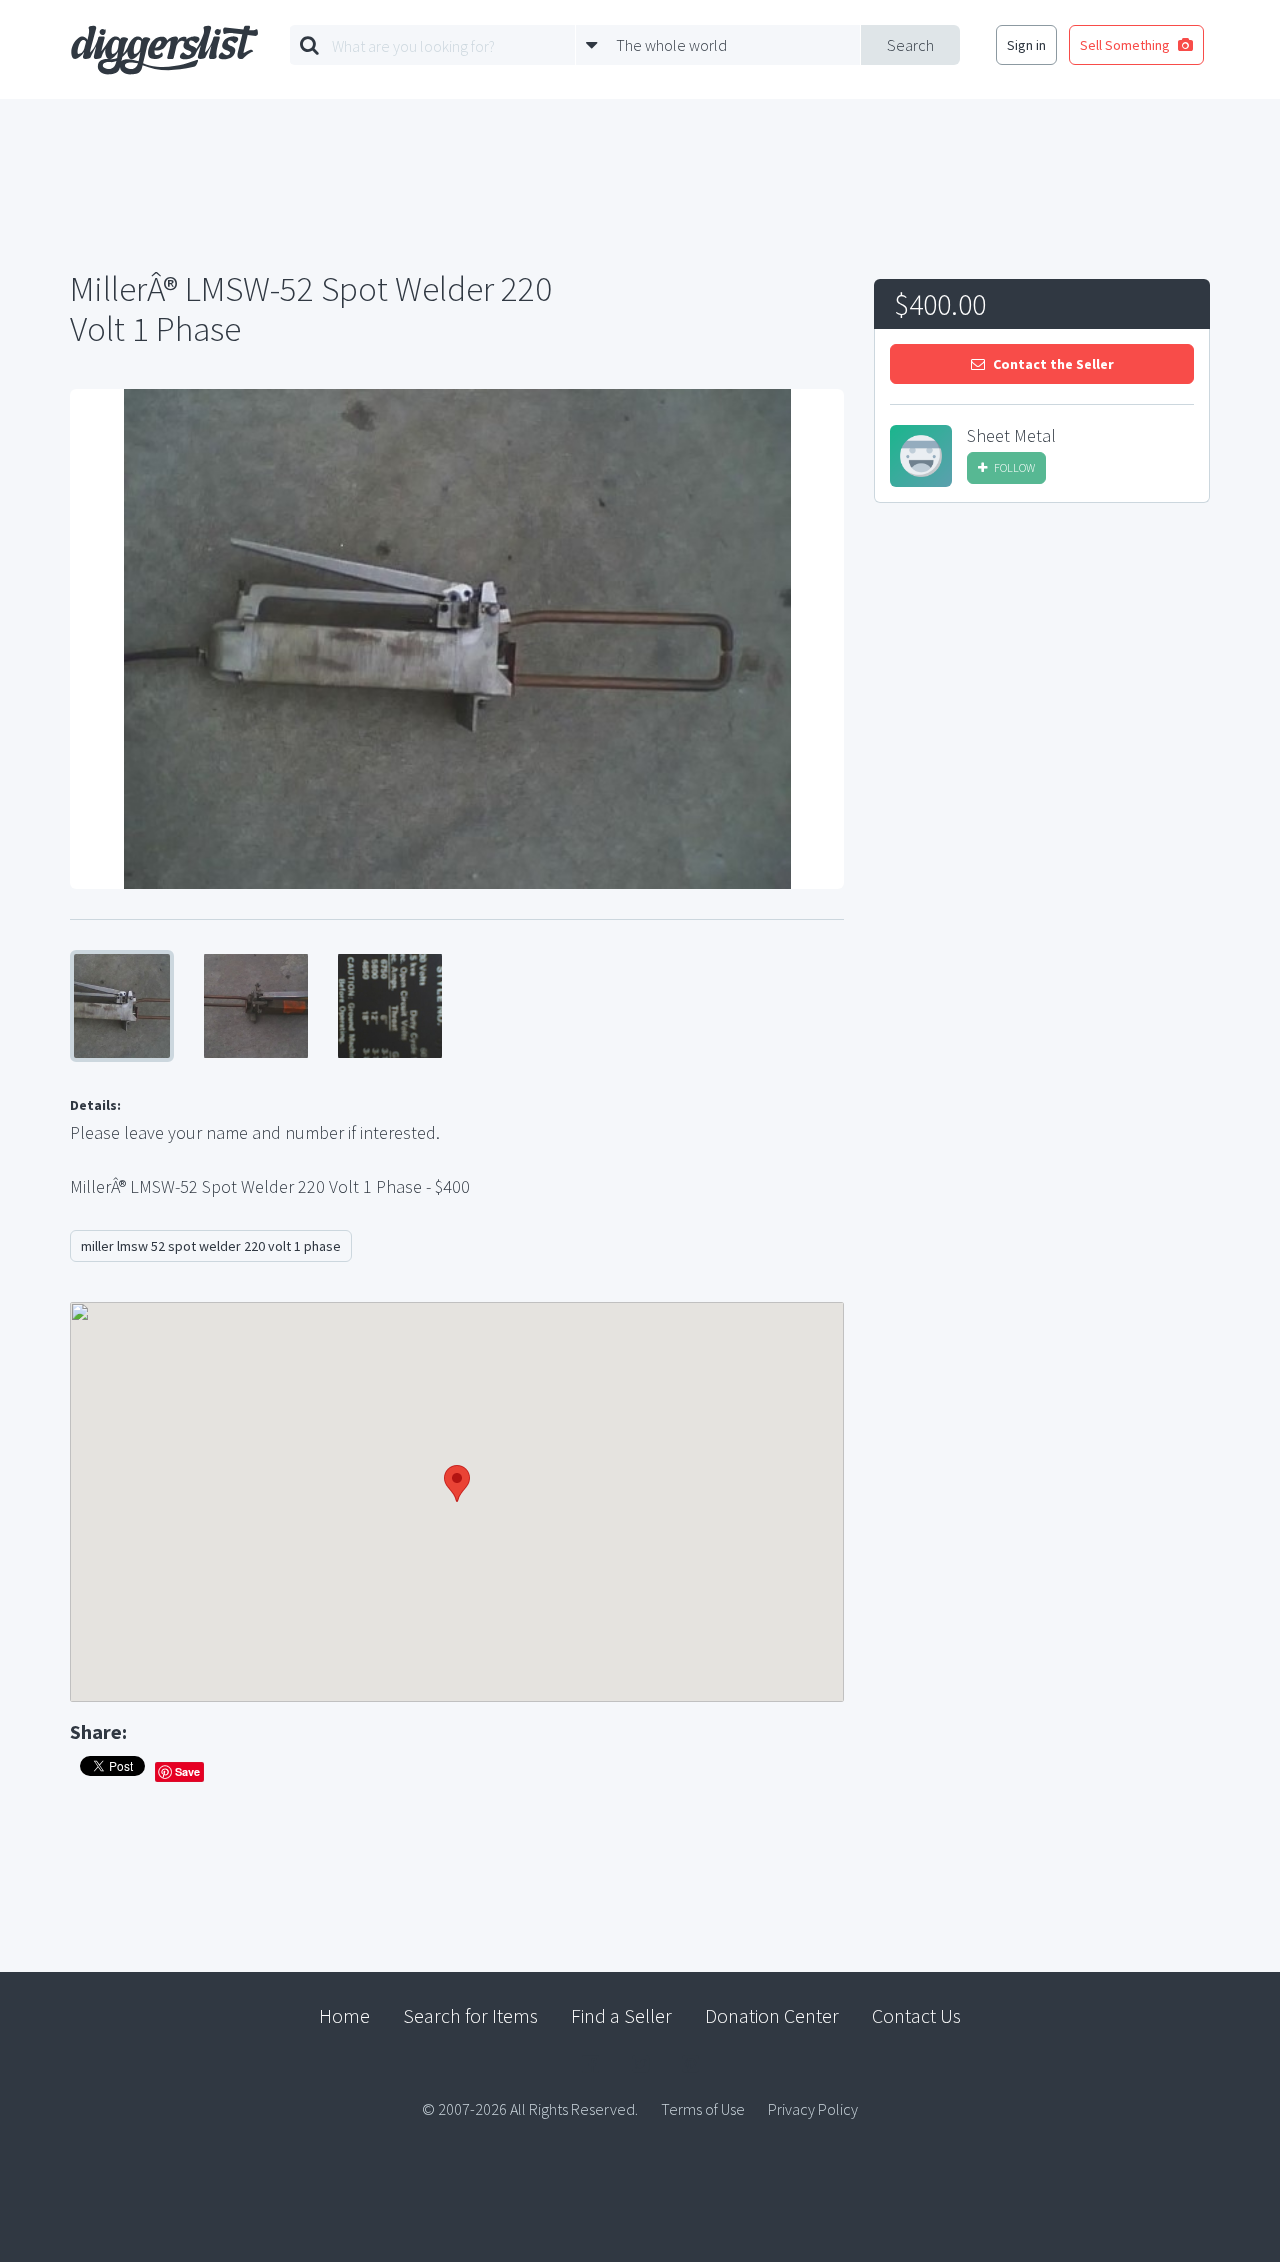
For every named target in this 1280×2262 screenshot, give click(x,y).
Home (344, 2015)
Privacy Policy (813, 2109)
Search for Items (470, 2015)
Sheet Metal (1011, 436)
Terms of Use (703, 2109)
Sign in (1026, 45)
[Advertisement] (1042, 669)
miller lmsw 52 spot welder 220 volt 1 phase (211, 1246)
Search (910, 45)
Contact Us (916, 2015)
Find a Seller (621, 2015)
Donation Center (772, 2015)
